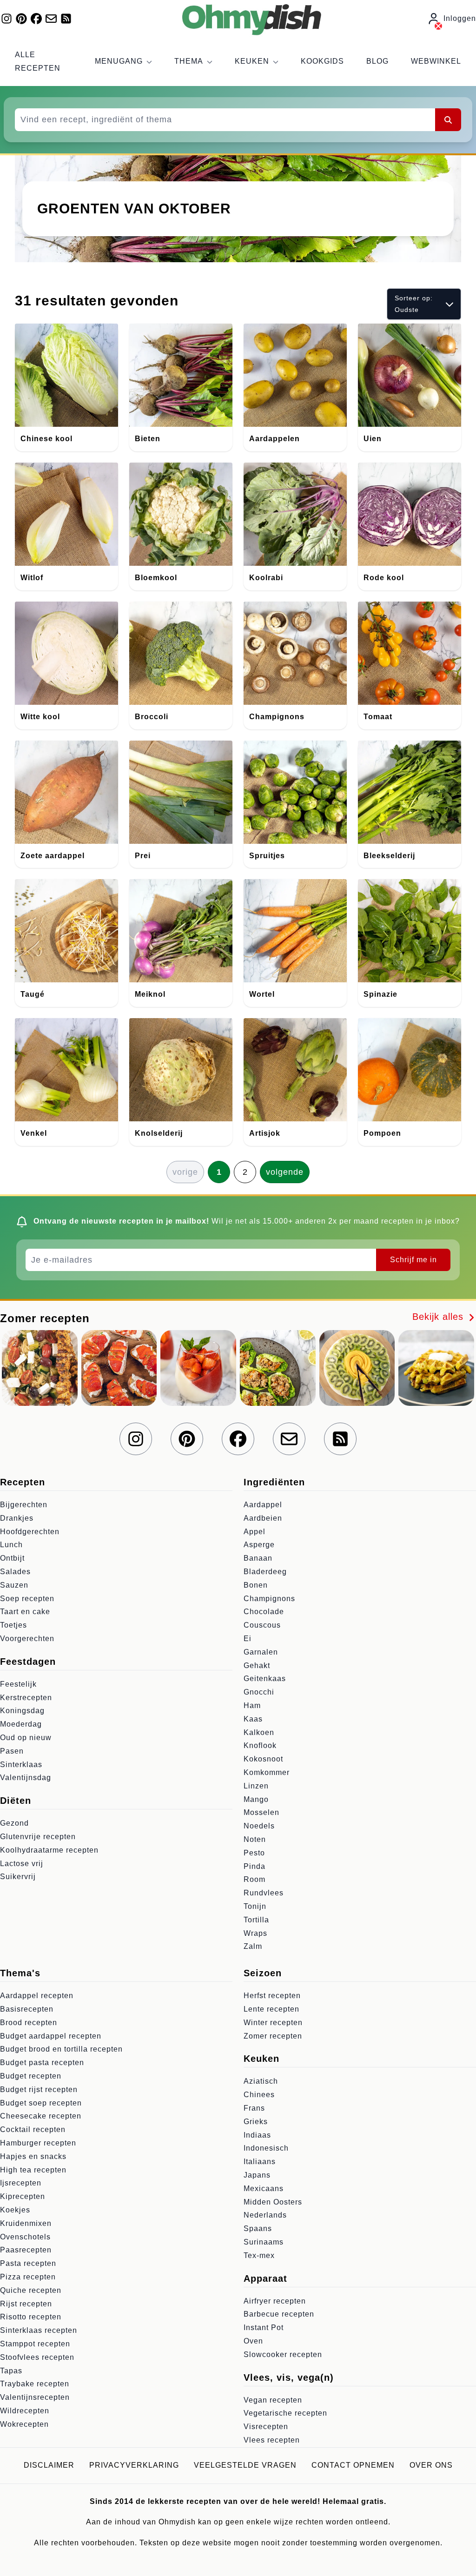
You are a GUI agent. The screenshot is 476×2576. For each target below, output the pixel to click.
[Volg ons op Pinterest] (21, 19)
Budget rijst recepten (39, 2089)
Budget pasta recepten (42, 2063)
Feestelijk (18, 1684)
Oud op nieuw (26, 1738)
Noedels (259, 1826)
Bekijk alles (440, 1317)
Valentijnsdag (26, 1778)
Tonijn (255, 1906)
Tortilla (256, 1920)
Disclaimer (49, 2465)
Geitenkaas (265, 1679)
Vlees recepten (272, 2440)
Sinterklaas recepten (39, 2330)
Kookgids (322, 61)
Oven (253, 2341)
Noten (255, 1839)
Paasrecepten (26, 2250)
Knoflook (260, 1745)
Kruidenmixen (26, 2223)
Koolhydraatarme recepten (49, 1850)
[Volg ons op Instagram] (7, 19)
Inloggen (460, 18)
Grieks (256, 2122)
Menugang (119, 61)
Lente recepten (271, 2009)
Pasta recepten (28, 2263)
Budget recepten (31, 2076)
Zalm (253, 1946)
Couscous (262, 1625)
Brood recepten (29, 2023)
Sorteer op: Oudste (414, 304)
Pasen (12, 1751)
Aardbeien (263, 1518)
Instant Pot (264, 2328)
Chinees (259, 2095)
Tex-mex (259, 2255)
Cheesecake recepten (41, 2116)
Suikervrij (18, 1877)
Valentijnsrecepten (35, 2397)
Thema (189, 61)
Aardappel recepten (37, 1996)
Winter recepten (273, 2023)
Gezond (14, 1823)
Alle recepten (38, 61)
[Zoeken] (448, 119)
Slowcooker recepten (283, 2354)
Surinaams (264, 2242)
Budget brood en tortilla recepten (61, 2049)
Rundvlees (264, 1893)
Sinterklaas (21, 1765)
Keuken (252, 61)
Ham (252, 1705)
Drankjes (17, 1518)
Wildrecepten (25, 2411)
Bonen (256, 1585)
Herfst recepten (272, 1996)
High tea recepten (33, 2170)
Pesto (254, 1853)
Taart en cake (25, 1612)
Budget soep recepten (41, 2103)
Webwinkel (436, 61)
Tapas (11, 2371)
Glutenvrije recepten (38, 1837)
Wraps (255, 1933)
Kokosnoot (263, 1759)
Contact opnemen (353, 2465)
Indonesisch (266, 2148)
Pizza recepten (28, 2277)
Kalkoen (259, 1732)
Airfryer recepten (275, 2301)
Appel (255, 1532)
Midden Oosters (273, 2202)
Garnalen (261, 1652)
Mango (256, 1799)
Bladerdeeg (265, 1572)
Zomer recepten (273, 2036)
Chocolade (264, 1612)
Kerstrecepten (26, 1698)
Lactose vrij (22, 1864)
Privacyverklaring (134, 2465)
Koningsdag (22, 1711)
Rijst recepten (26, 2304)
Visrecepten (266, 2427)
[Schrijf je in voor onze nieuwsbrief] (51, 19)
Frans (254, 2108)
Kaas (253, 1719)
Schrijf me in (413, 1260)
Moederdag (21, 1724)
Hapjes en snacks (33, 2156)
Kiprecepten (23, 2196)
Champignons (269, 1599)
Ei (248, 1639)
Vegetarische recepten (285, 2413)
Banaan (258, 1558)
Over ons (431, 2465)
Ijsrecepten (21, 2183)
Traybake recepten (35, 2384)
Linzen (256, 1786)
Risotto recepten (31, 2317)
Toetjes (13, 1625)
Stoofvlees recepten (37, 2357)
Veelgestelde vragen (245, 2465)
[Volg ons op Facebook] (36, 19)
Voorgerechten (27, 1639)
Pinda (255, 1866)
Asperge (259, 1545)
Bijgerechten (24, 1505)
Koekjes (15, 2210)
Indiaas (257, 2135)
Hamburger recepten (38, 2143)
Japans (257, 2175)
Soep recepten (27, 1599)
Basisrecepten (27, 2009)
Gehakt (257, 1665)
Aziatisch (261, 2081)
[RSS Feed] (66, 19)
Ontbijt (12, 1558)
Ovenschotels (25, 2237)
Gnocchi (259, 1692)
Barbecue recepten (279, 2314)
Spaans (258, 2228)
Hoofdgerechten (30, 1532)
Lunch (11, 1545)
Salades (15, 1572)
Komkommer (267, 1772)
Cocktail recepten (33, 2129)
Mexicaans (264, 2189)
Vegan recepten (273, 2400)
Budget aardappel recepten (51, 2036)
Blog (377, 61)
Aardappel (263, 1505)
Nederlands (265, 2215)
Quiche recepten (31, 2290)
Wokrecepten (24, 2424)
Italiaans (260, 2162)
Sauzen (14, 1585)
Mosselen (261, 1812)
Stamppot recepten (35, 2344)
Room (255, 1879)
